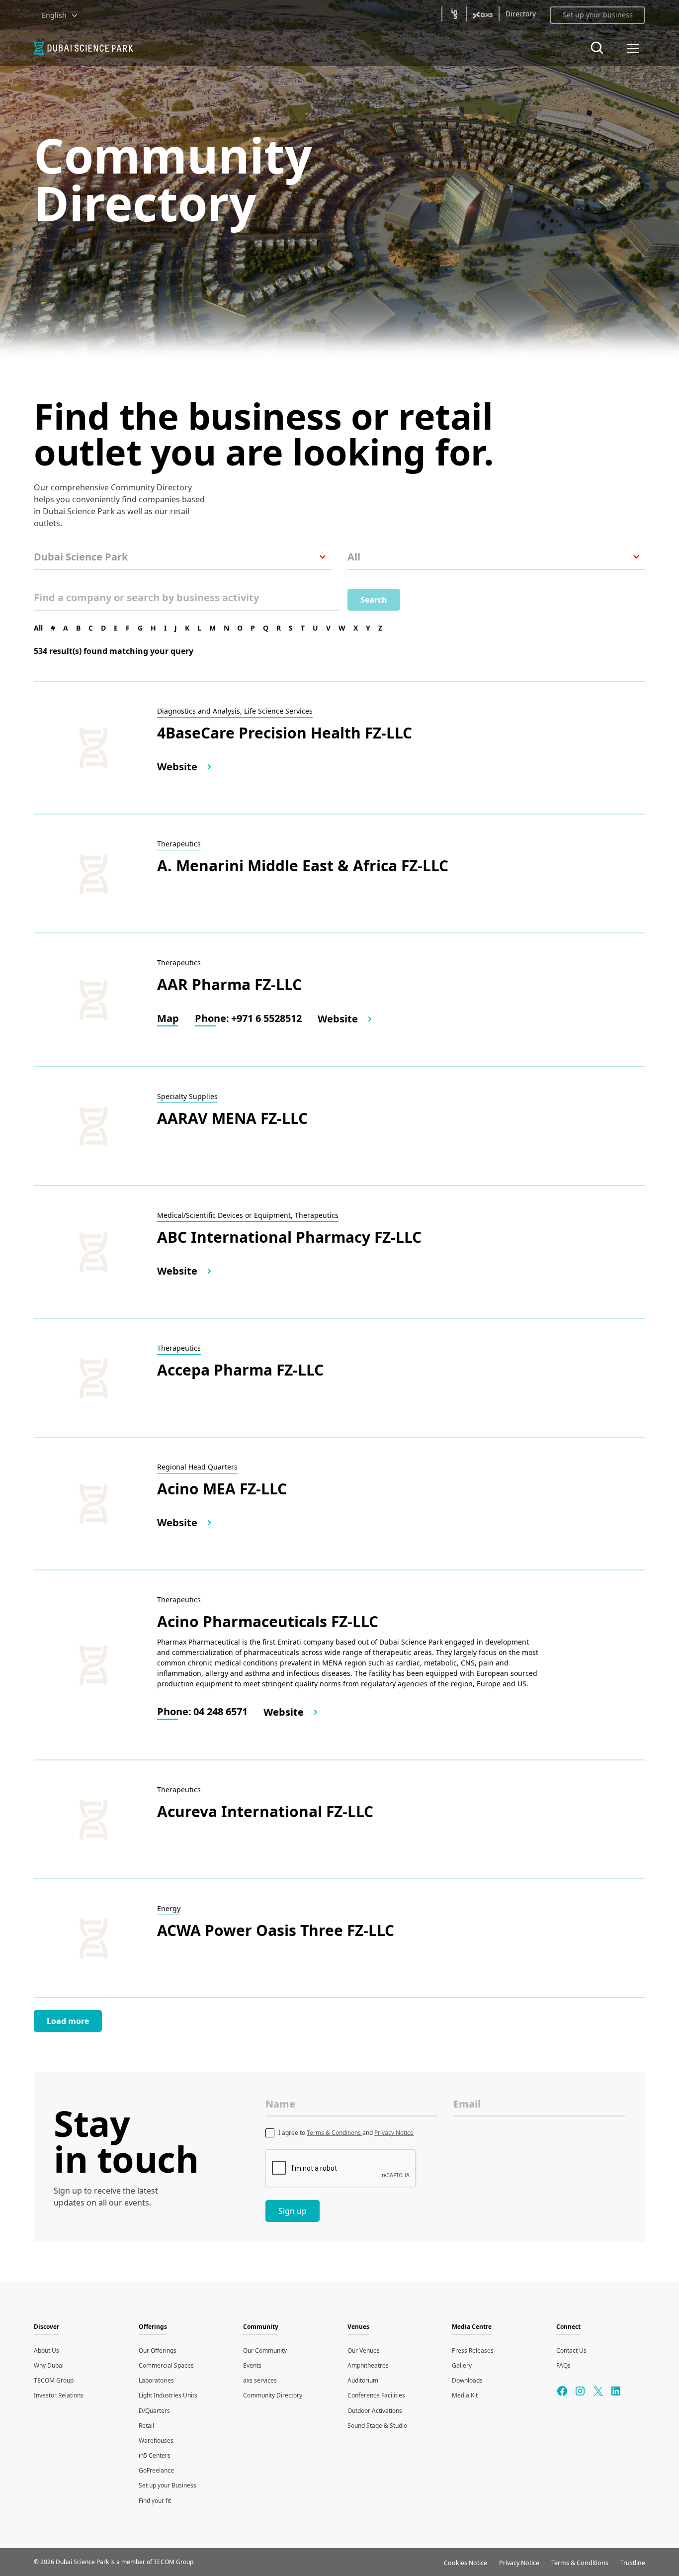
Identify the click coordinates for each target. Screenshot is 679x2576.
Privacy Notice (394, 2133)
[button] (60, 15)
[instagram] (580, 2391)
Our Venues (364, 2350)
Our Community (265, 2350)
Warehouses (156, 2440)
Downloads (467, 2380)
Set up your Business (168, 2485)
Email (467, 2104)
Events (252, 2365)
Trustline (633, 2563)
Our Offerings (158, 2350)
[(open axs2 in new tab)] (483, 14)
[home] (95, 48)
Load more (68, 2021)
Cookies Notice (466, 2563)
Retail (146, 2426)
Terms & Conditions (335, 2133)
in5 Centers (155, 2455)
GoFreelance (156, 2470)
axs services (260, 2380)
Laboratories (156, 2380)
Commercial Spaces (166, 2365)
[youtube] (598, 2391)
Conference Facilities (376, 2395)
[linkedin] (616, 2391)
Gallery (462, 2365)
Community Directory (273, 2395)
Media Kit (465, 2395)
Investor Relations (59, 2395)
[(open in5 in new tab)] (454, 14)
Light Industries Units (168, 2395)
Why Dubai (49, 2365)
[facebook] (562, 2391)
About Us (46, 2350)
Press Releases (473, 2350)
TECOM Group (54, 2380)
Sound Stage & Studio (377, 2426)
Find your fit (155, 2501)
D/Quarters (154, 2411)
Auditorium (363, 2380)
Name (280, 2104)
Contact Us (571, 2350)
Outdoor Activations (375, 2411)
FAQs (563, 2365)
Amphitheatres (368, 2365)
